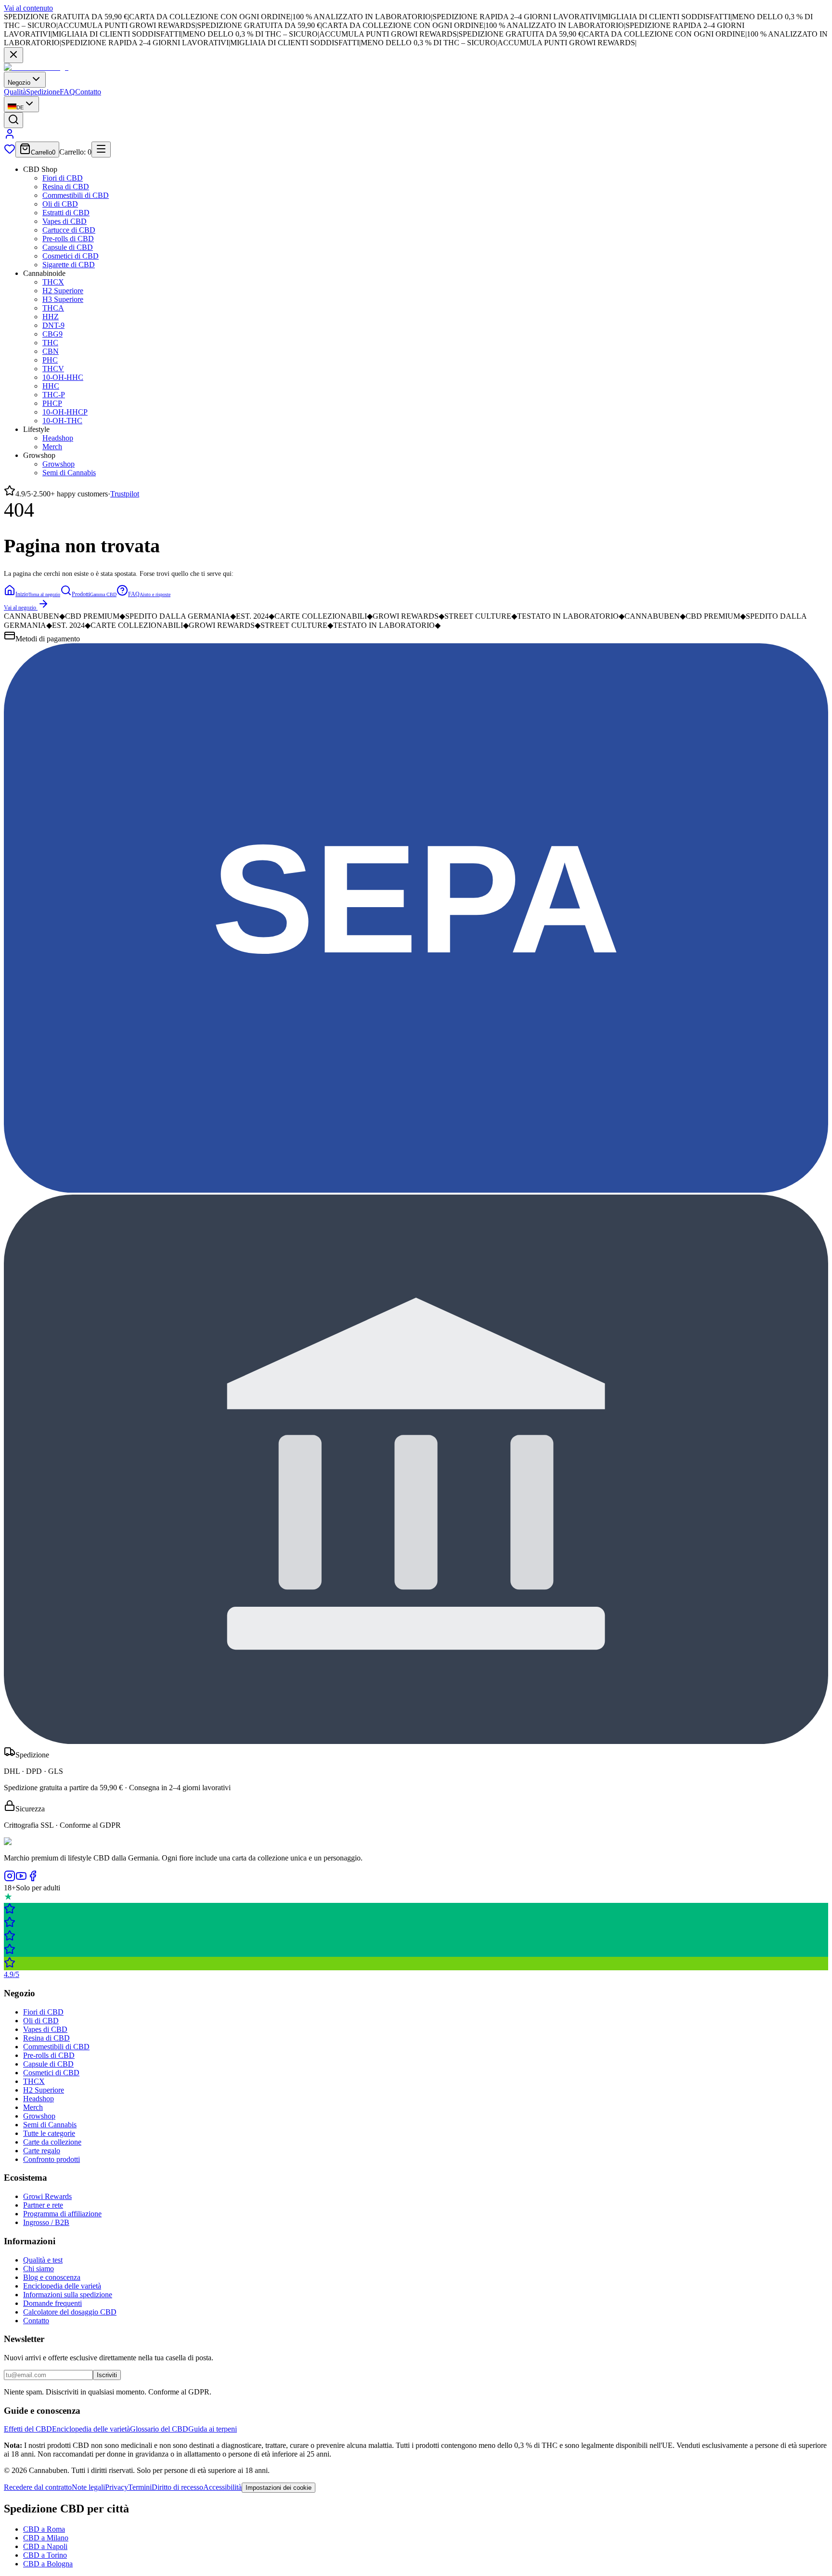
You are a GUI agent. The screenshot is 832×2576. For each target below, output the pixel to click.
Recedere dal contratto (38, 2487)
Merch (52, 447)
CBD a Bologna (48, 2564)
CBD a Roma (44, 2529)
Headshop (58, 438)
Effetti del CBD (28, 2429)
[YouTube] (21, 1879)
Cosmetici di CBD (71, 256)
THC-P (54, 395)
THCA (53, 308)
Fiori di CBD (63, 178)
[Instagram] (10, 1879)
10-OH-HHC (63, 377)
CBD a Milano (46, 2538)
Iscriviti (107, 2375)
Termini (140, 2487)
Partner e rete (43, 2205)
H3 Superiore (63, 299)
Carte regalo (42, 2151)
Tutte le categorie (49, 2133)
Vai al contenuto (28, 8)
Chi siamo (39, 2269)
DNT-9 (53, 325)
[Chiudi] (13, 55)
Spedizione (43, 92)
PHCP (52, 403)
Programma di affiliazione (62, 2214)
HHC (51, 386)
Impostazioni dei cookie (279, 2488)
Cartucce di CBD (69, 230)
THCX (53, 282)
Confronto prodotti (52, 2159)
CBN (51, 351)
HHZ (51, 317)
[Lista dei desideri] (10, 152)
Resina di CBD (66, 187)
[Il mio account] (10, 137)
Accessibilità (222, 2487)
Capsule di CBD (68, 247)
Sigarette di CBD (69, 265)
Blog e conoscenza (52, 2277)
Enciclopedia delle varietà (62, 2286)
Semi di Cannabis (69, 473)
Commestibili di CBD (76, 195)
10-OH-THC (62, 421)
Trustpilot (125, 494)
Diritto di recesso (177, 2487)
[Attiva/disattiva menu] (101, 150)
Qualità (15, 92)
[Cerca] (13, 120)
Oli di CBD (60, 204)
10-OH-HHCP (65, 412)
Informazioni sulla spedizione (68, 2295)
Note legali (88, 2487)
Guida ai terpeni (213, 2429)
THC (50, 343)
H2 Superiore (63, 291)
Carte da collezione (52, 2142)
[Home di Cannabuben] (36, 67)
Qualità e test (43, 2260)
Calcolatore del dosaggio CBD (70, 2312)
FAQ (67, 92)
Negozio (19, 83)
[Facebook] (33, 1879)
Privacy (117, 2487)
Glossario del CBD (159, 2429)
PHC (50, 360)
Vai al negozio (20, 608)
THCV (53, 369)
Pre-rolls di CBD (68, 239)
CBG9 (52, 334)
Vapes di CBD (65, 221)
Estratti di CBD (66, 213)
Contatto (88, 92)
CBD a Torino (45, 2555)
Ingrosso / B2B (46, 2222)
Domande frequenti (52, 2303)
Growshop (58, 464)
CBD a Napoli (45, 2546)
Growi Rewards (47, 2196)
